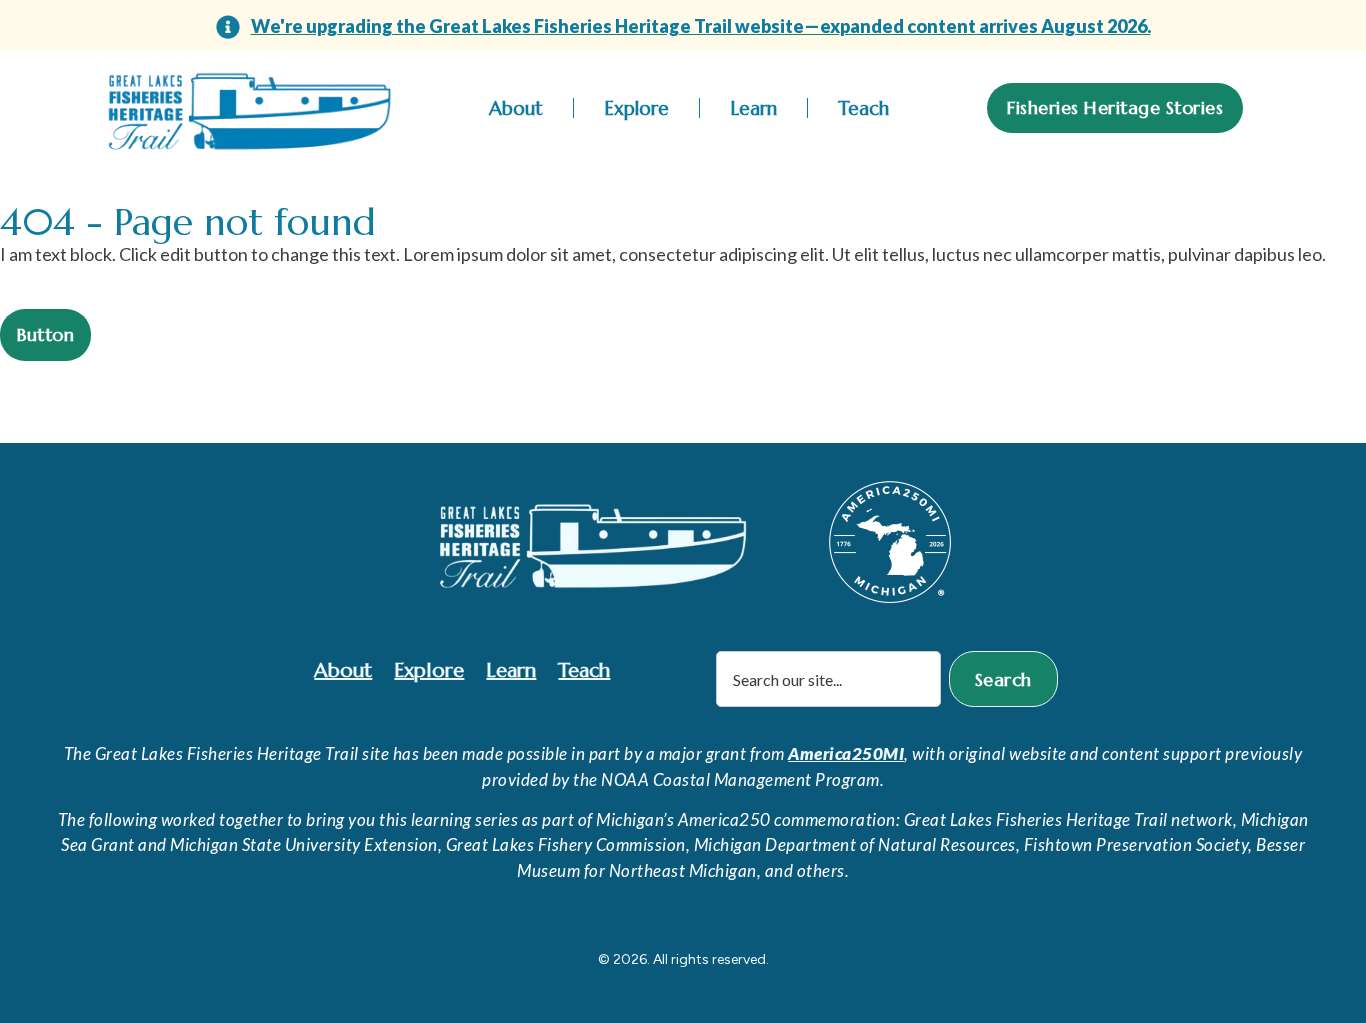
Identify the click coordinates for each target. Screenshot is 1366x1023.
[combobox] (828, 679)
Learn (753, 108)
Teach (863, 108)
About (516, 108)
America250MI (846, 753)
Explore (636, 108)
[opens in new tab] (890, 542)
